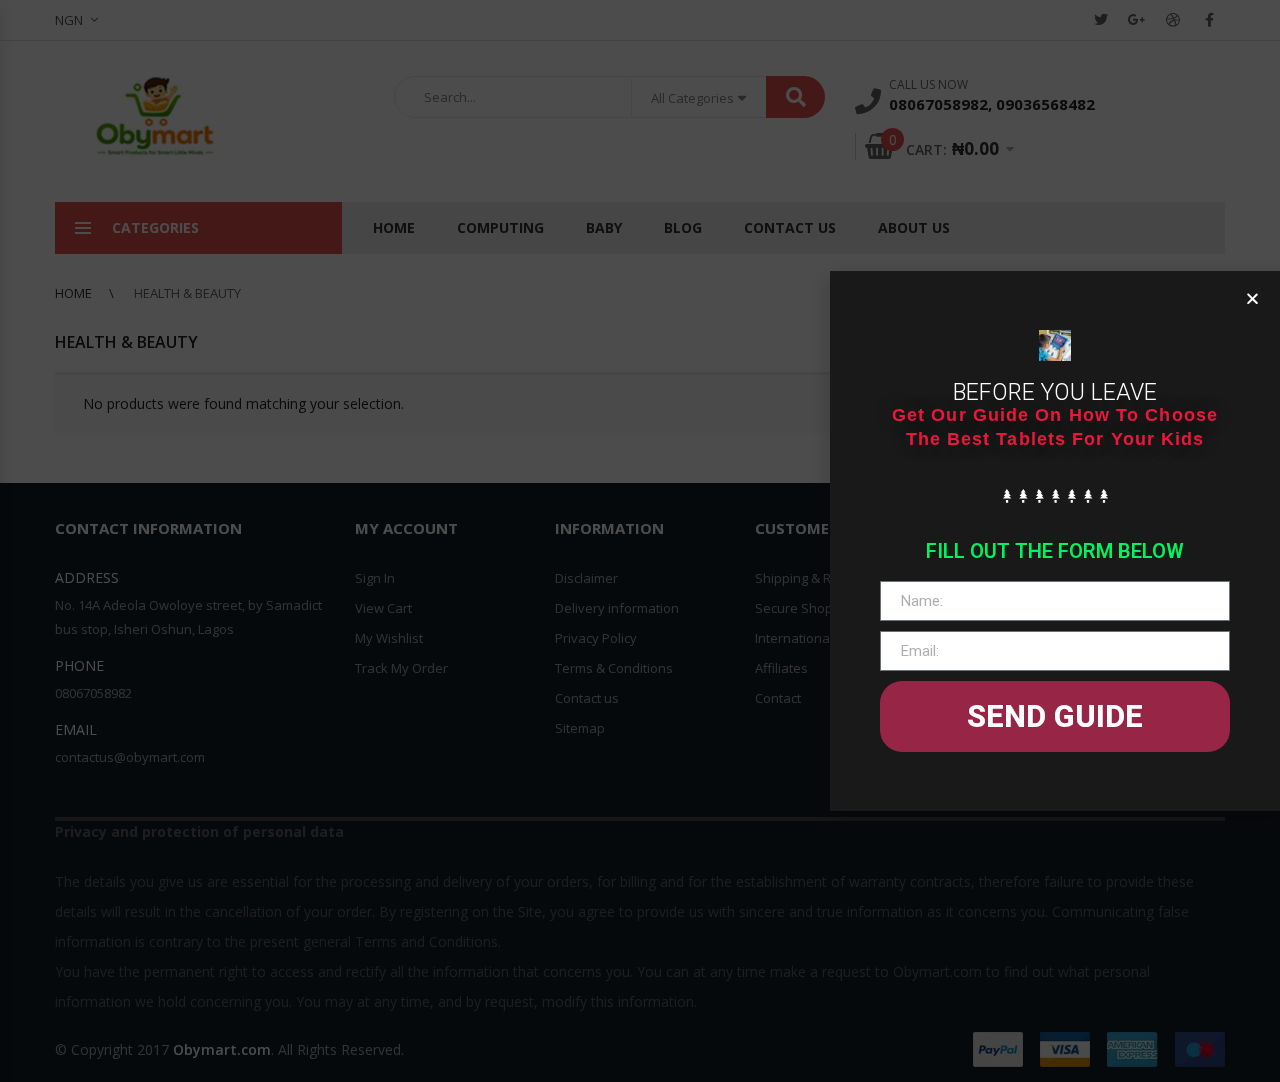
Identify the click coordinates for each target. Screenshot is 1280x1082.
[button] (1252, 298)
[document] (640, 541)
